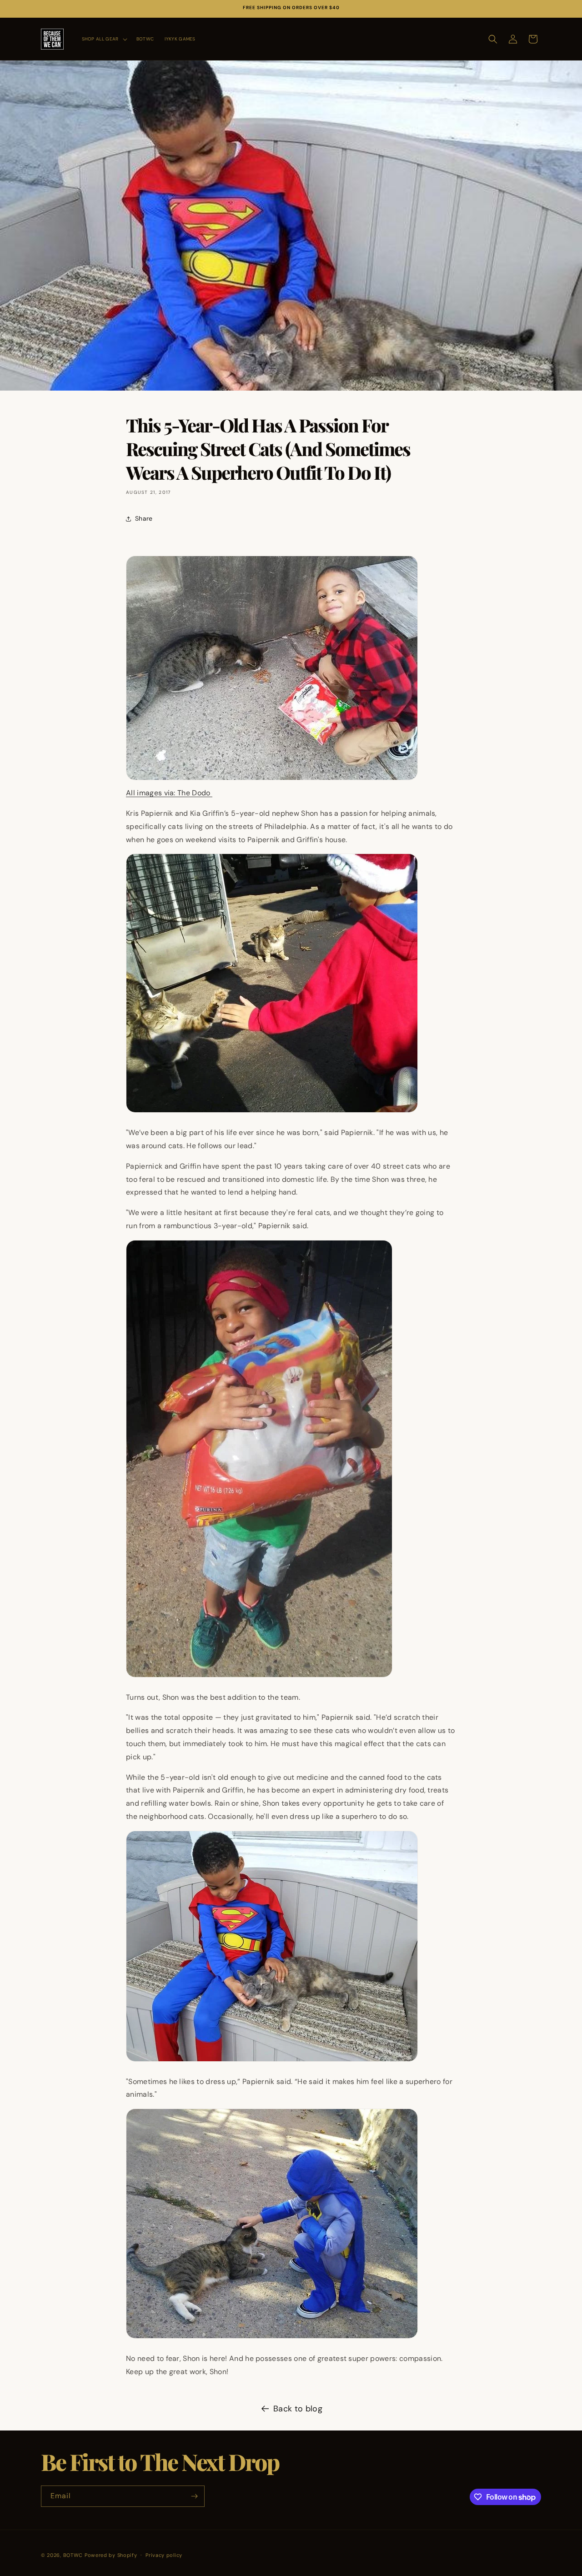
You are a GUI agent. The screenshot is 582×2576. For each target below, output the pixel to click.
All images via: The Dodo (169, 793)
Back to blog (298, 2409)
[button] (104, 39)
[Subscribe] (194, 2496)
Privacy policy (164, 2555)
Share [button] (144, 518)
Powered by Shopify (111, 2555)
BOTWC (74, 2555)
